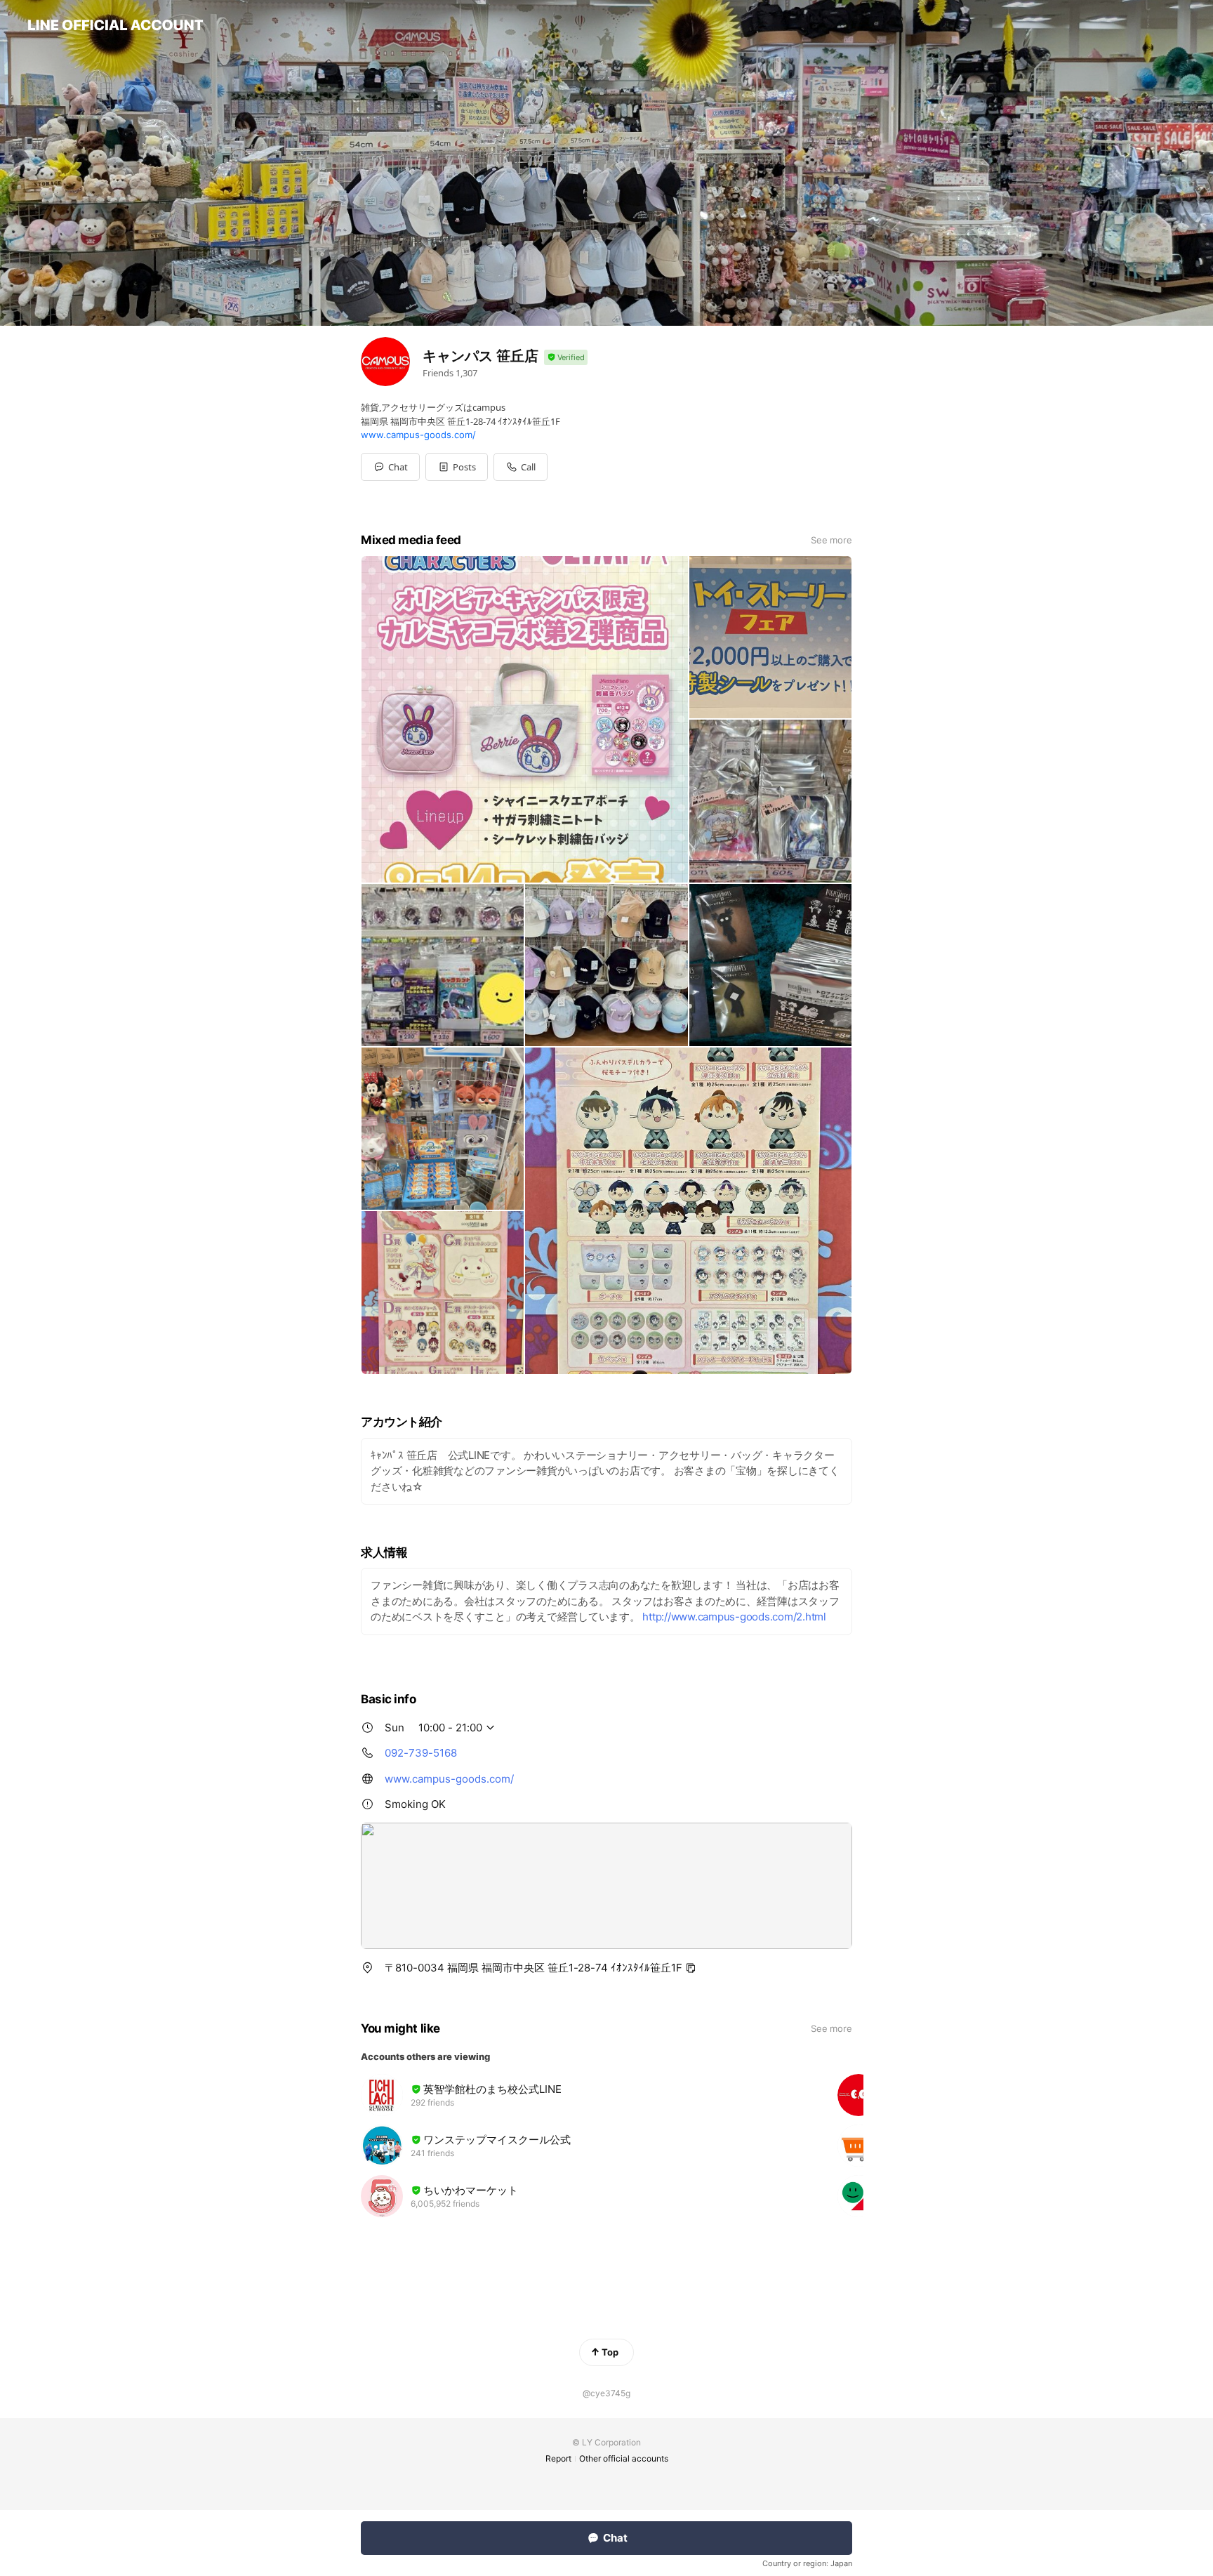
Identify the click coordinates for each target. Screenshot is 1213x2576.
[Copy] (691, 1968)
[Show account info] (566, 358)
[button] (457, 467)
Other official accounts (624, 2458)
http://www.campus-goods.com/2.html (734, 1617)
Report (558, 2458)
